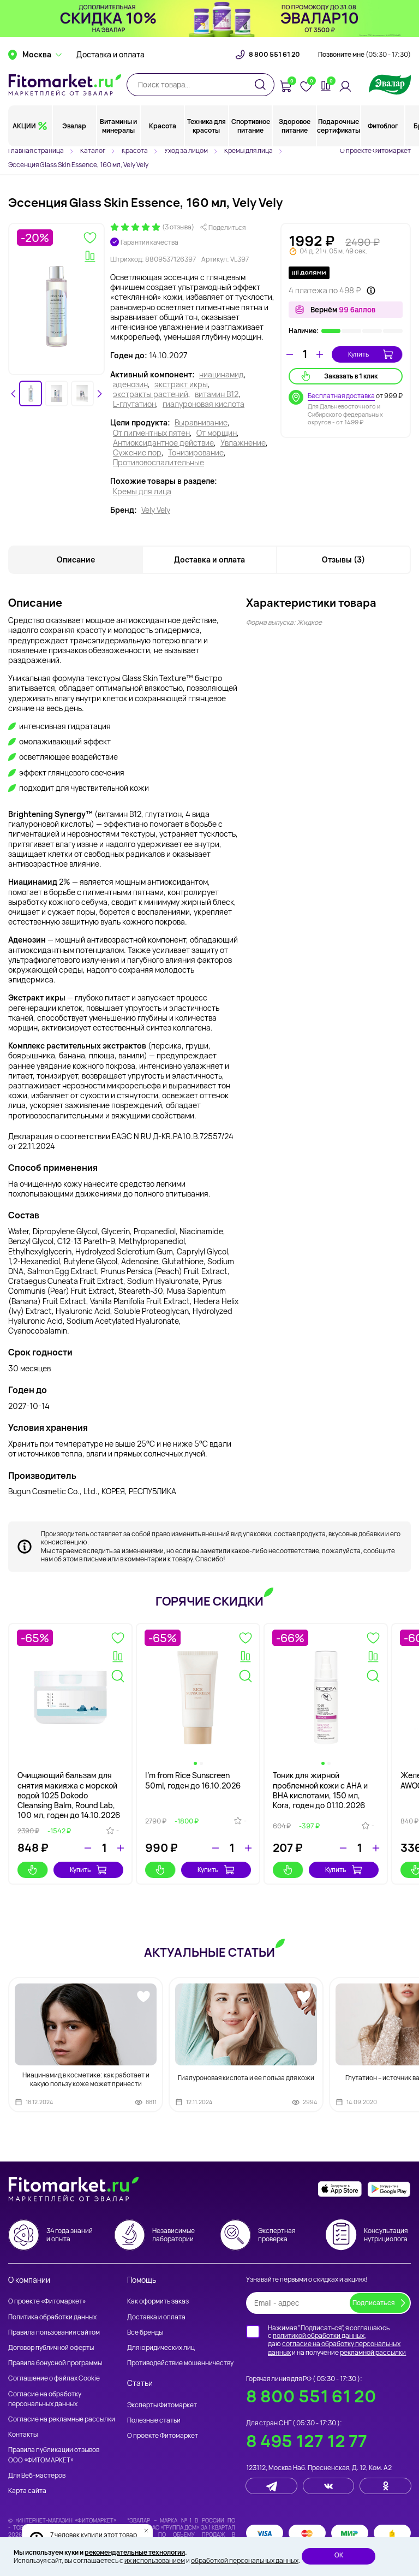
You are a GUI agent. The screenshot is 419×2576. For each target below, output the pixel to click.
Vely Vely (156, 510)
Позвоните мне (364, 55)
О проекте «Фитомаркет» (47, 2301)
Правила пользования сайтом (54, 2332)
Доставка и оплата (110, 55)
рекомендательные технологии (135, 2552)
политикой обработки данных (319, 2335)
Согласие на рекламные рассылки (62, 2419)
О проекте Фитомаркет (375, 150)
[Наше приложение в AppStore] (340, 2189)
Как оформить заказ (158, 2301)
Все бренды (145, 2332)
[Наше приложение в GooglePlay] (389, 2189)
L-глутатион (134, 404)
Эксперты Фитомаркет (162, 2405)
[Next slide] (99, 394)
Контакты (23, 2434)
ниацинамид (222, 375)
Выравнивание (201, 423)
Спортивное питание (251, 126)
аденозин (130, 384)
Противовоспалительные (158, 463)
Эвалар (74, 126)
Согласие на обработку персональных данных (45, 2399)
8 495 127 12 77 (307, 2441)
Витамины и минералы (118, 126)
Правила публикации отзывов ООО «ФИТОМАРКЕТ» (54, 2454)
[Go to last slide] (14, 394)
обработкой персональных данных (245, 2560)
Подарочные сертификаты (339, 126)
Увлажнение (243, 443)
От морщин (217, 433)
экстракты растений (151, 394)
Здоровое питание (295, 126)
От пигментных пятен (151, 433)
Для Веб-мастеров (37, 2475)
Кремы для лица (142, 491)
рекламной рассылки (373, 2352)
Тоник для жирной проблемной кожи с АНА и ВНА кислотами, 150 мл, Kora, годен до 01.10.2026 (320, 1790)
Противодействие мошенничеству (180, 2363)
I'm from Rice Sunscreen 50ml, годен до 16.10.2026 (193, 1780)
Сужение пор (137, 453)
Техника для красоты (206, 126)
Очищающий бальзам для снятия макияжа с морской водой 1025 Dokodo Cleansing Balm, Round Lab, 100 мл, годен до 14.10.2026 (69, 1795)
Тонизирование (196, 453)
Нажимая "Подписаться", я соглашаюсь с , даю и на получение (337, 2340)
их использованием (155, 2560)
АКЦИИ (24, 126)
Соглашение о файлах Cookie (54, 2378)
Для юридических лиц (161, 2347)
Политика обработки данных (52, 2317)
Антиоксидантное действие (163, 443)
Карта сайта (27, 2491)
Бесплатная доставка (341, 396)
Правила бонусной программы (55, 2363)
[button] (31, 393)
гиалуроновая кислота (203, 404)
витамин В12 (217, 394)
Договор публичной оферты (51, 2347)
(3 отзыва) (178, 227)
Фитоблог (383, 126)
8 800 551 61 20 (274, 55)
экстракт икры (181, 384)
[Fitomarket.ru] (65, 85)
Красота (163, 126)
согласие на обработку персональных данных (334, 2348)
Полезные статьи (154, 2420)
